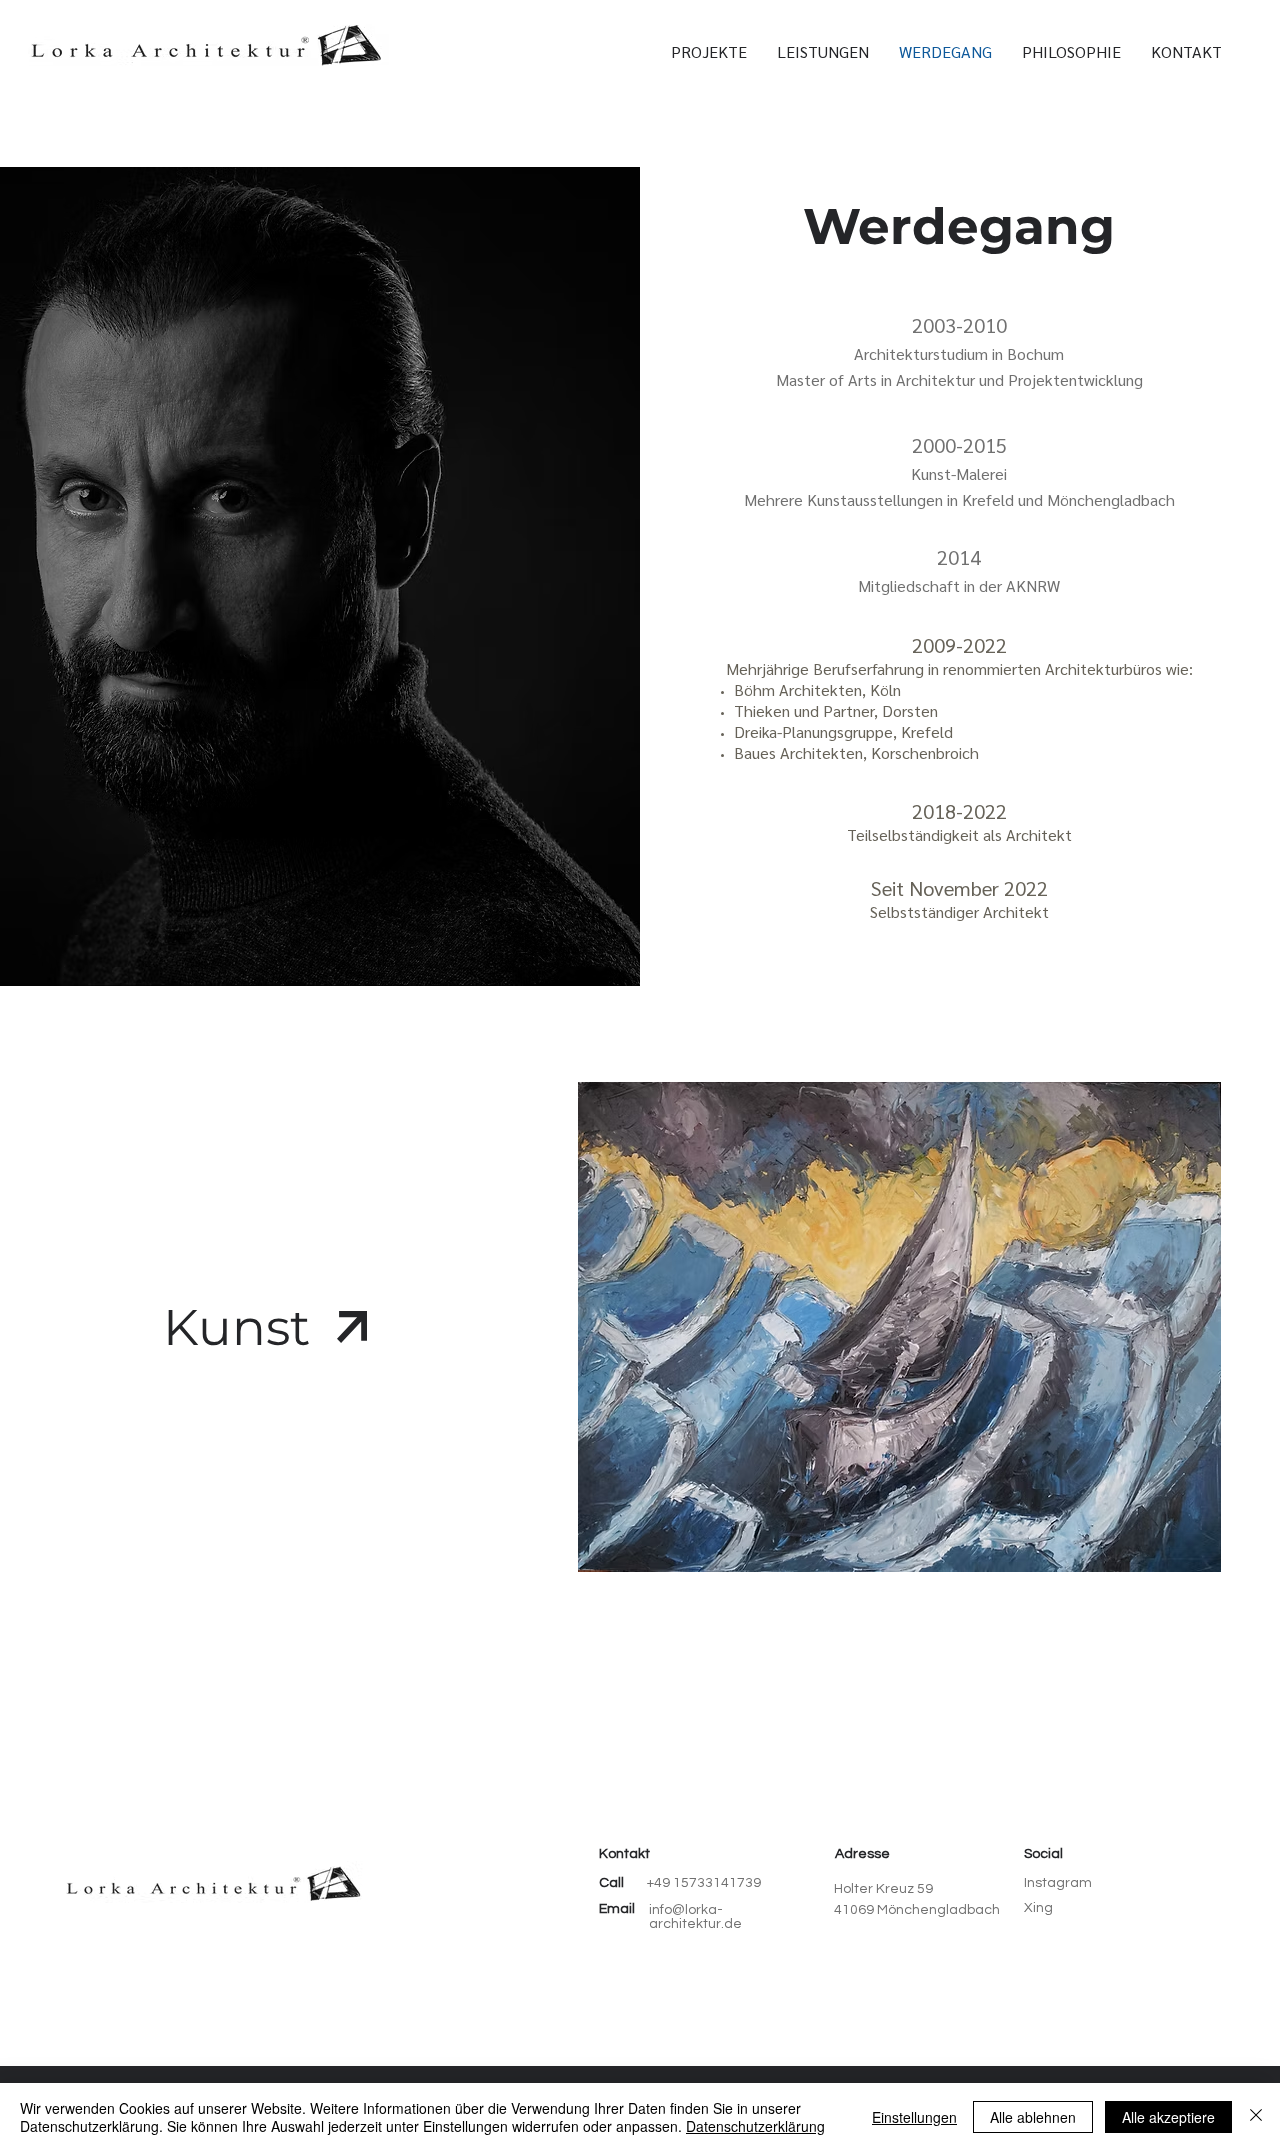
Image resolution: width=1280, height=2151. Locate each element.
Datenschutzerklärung (755, 2126)
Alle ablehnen (1033, 2117)
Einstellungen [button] (914, 2117)
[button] (1186, 52)
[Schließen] (1256, 2117)
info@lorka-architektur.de (695, 1917)
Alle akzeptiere (1168, 2117)
